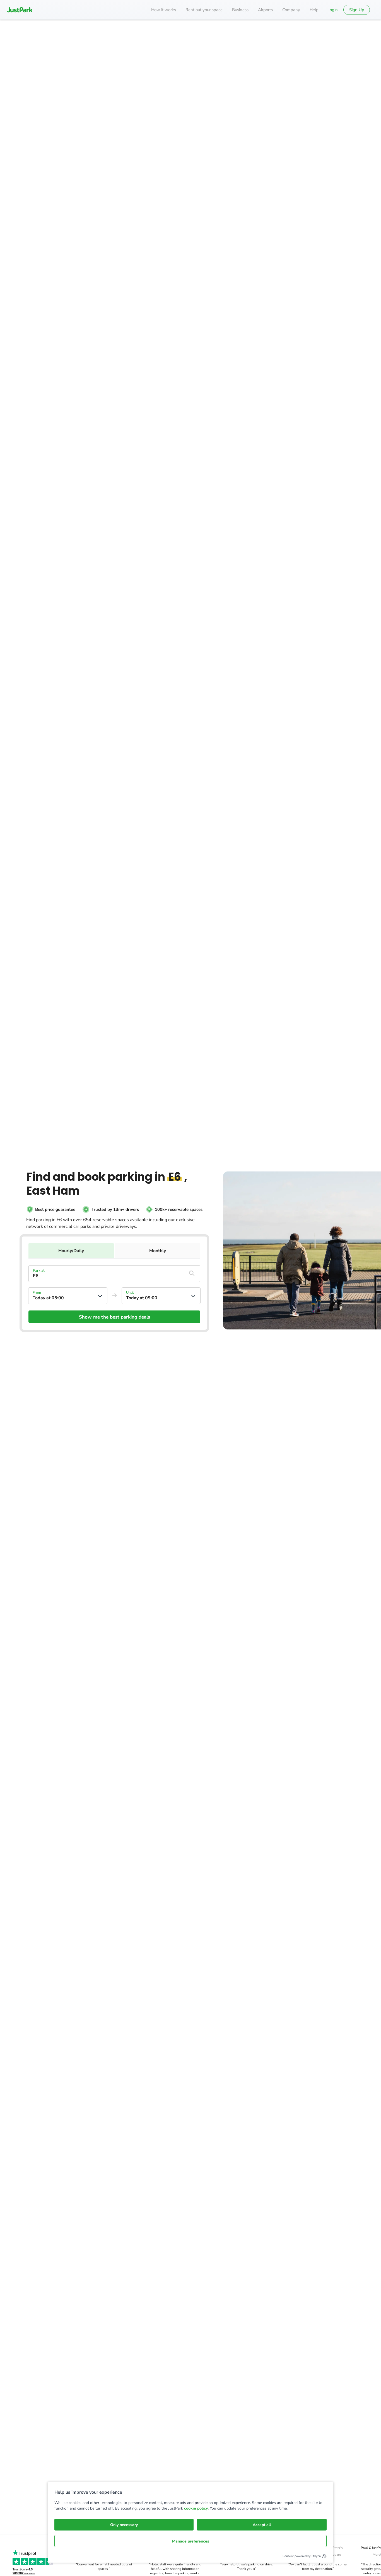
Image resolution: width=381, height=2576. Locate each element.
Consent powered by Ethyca (302, 2556)
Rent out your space (204, 10)
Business (240, 10)
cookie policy (196, 2508)
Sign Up (357, 10)
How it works (164, 10)
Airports (265, 10)
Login (333, 10)
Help (314, 10)
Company (291, 10)
